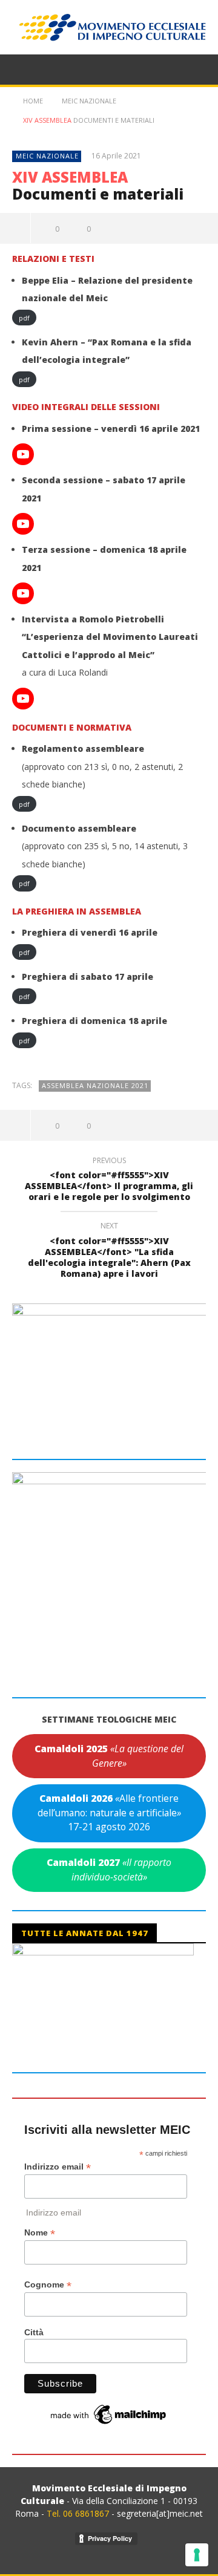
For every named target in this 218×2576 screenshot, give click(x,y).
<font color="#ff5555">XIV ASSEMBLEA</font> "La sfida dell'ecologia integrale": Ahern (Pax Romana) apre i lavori (109, 1252)
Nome (40, 2233)
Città (34, 2332)
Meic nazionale (47, 156)
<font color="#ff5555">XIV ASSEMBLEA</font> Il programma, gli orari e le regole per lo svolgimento (109, 1181)
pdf (24, 317)
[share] (15, 228)
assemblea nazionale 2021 (95, 1085)
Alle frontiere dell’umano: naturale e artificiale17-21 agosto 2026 (109, 1812)
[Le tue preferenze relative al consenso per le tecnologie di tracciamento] (197, 2555)
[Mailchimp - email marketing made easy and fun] (109, 2414)
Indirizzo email (58, 2167)
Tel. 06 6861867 (79, 2513)
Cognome (48, 2285)
